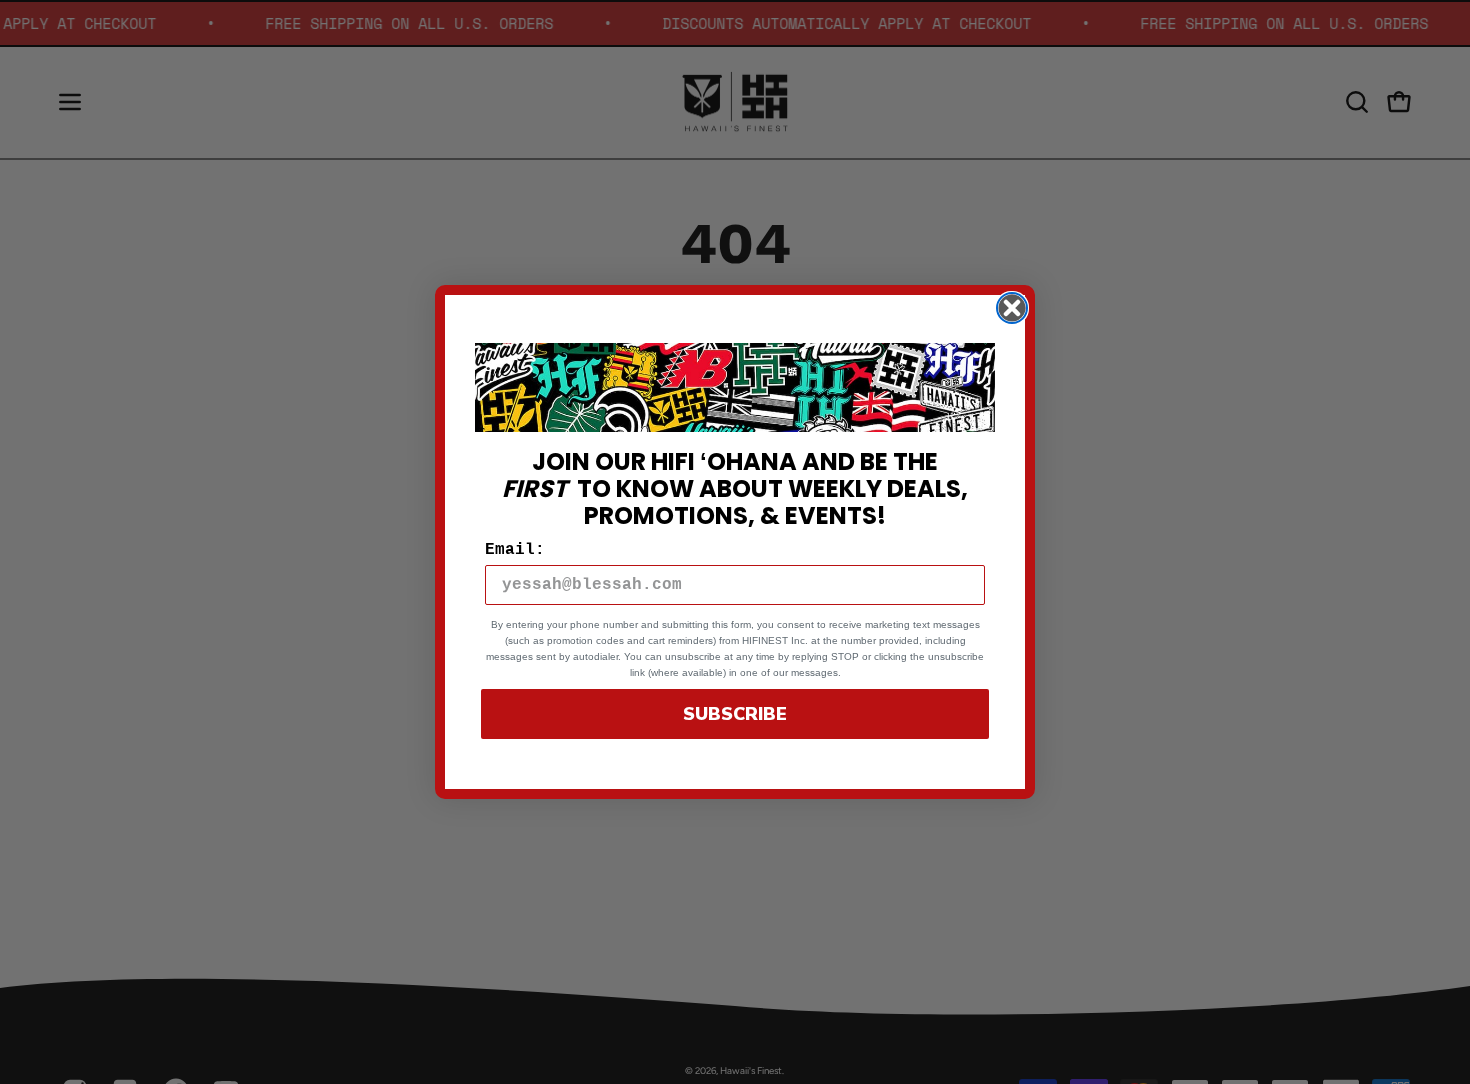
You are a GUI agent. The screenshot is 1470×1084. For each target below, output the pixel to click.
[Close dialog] (1012, 308)
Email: (515, 550)
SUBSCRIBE (735, 714)
